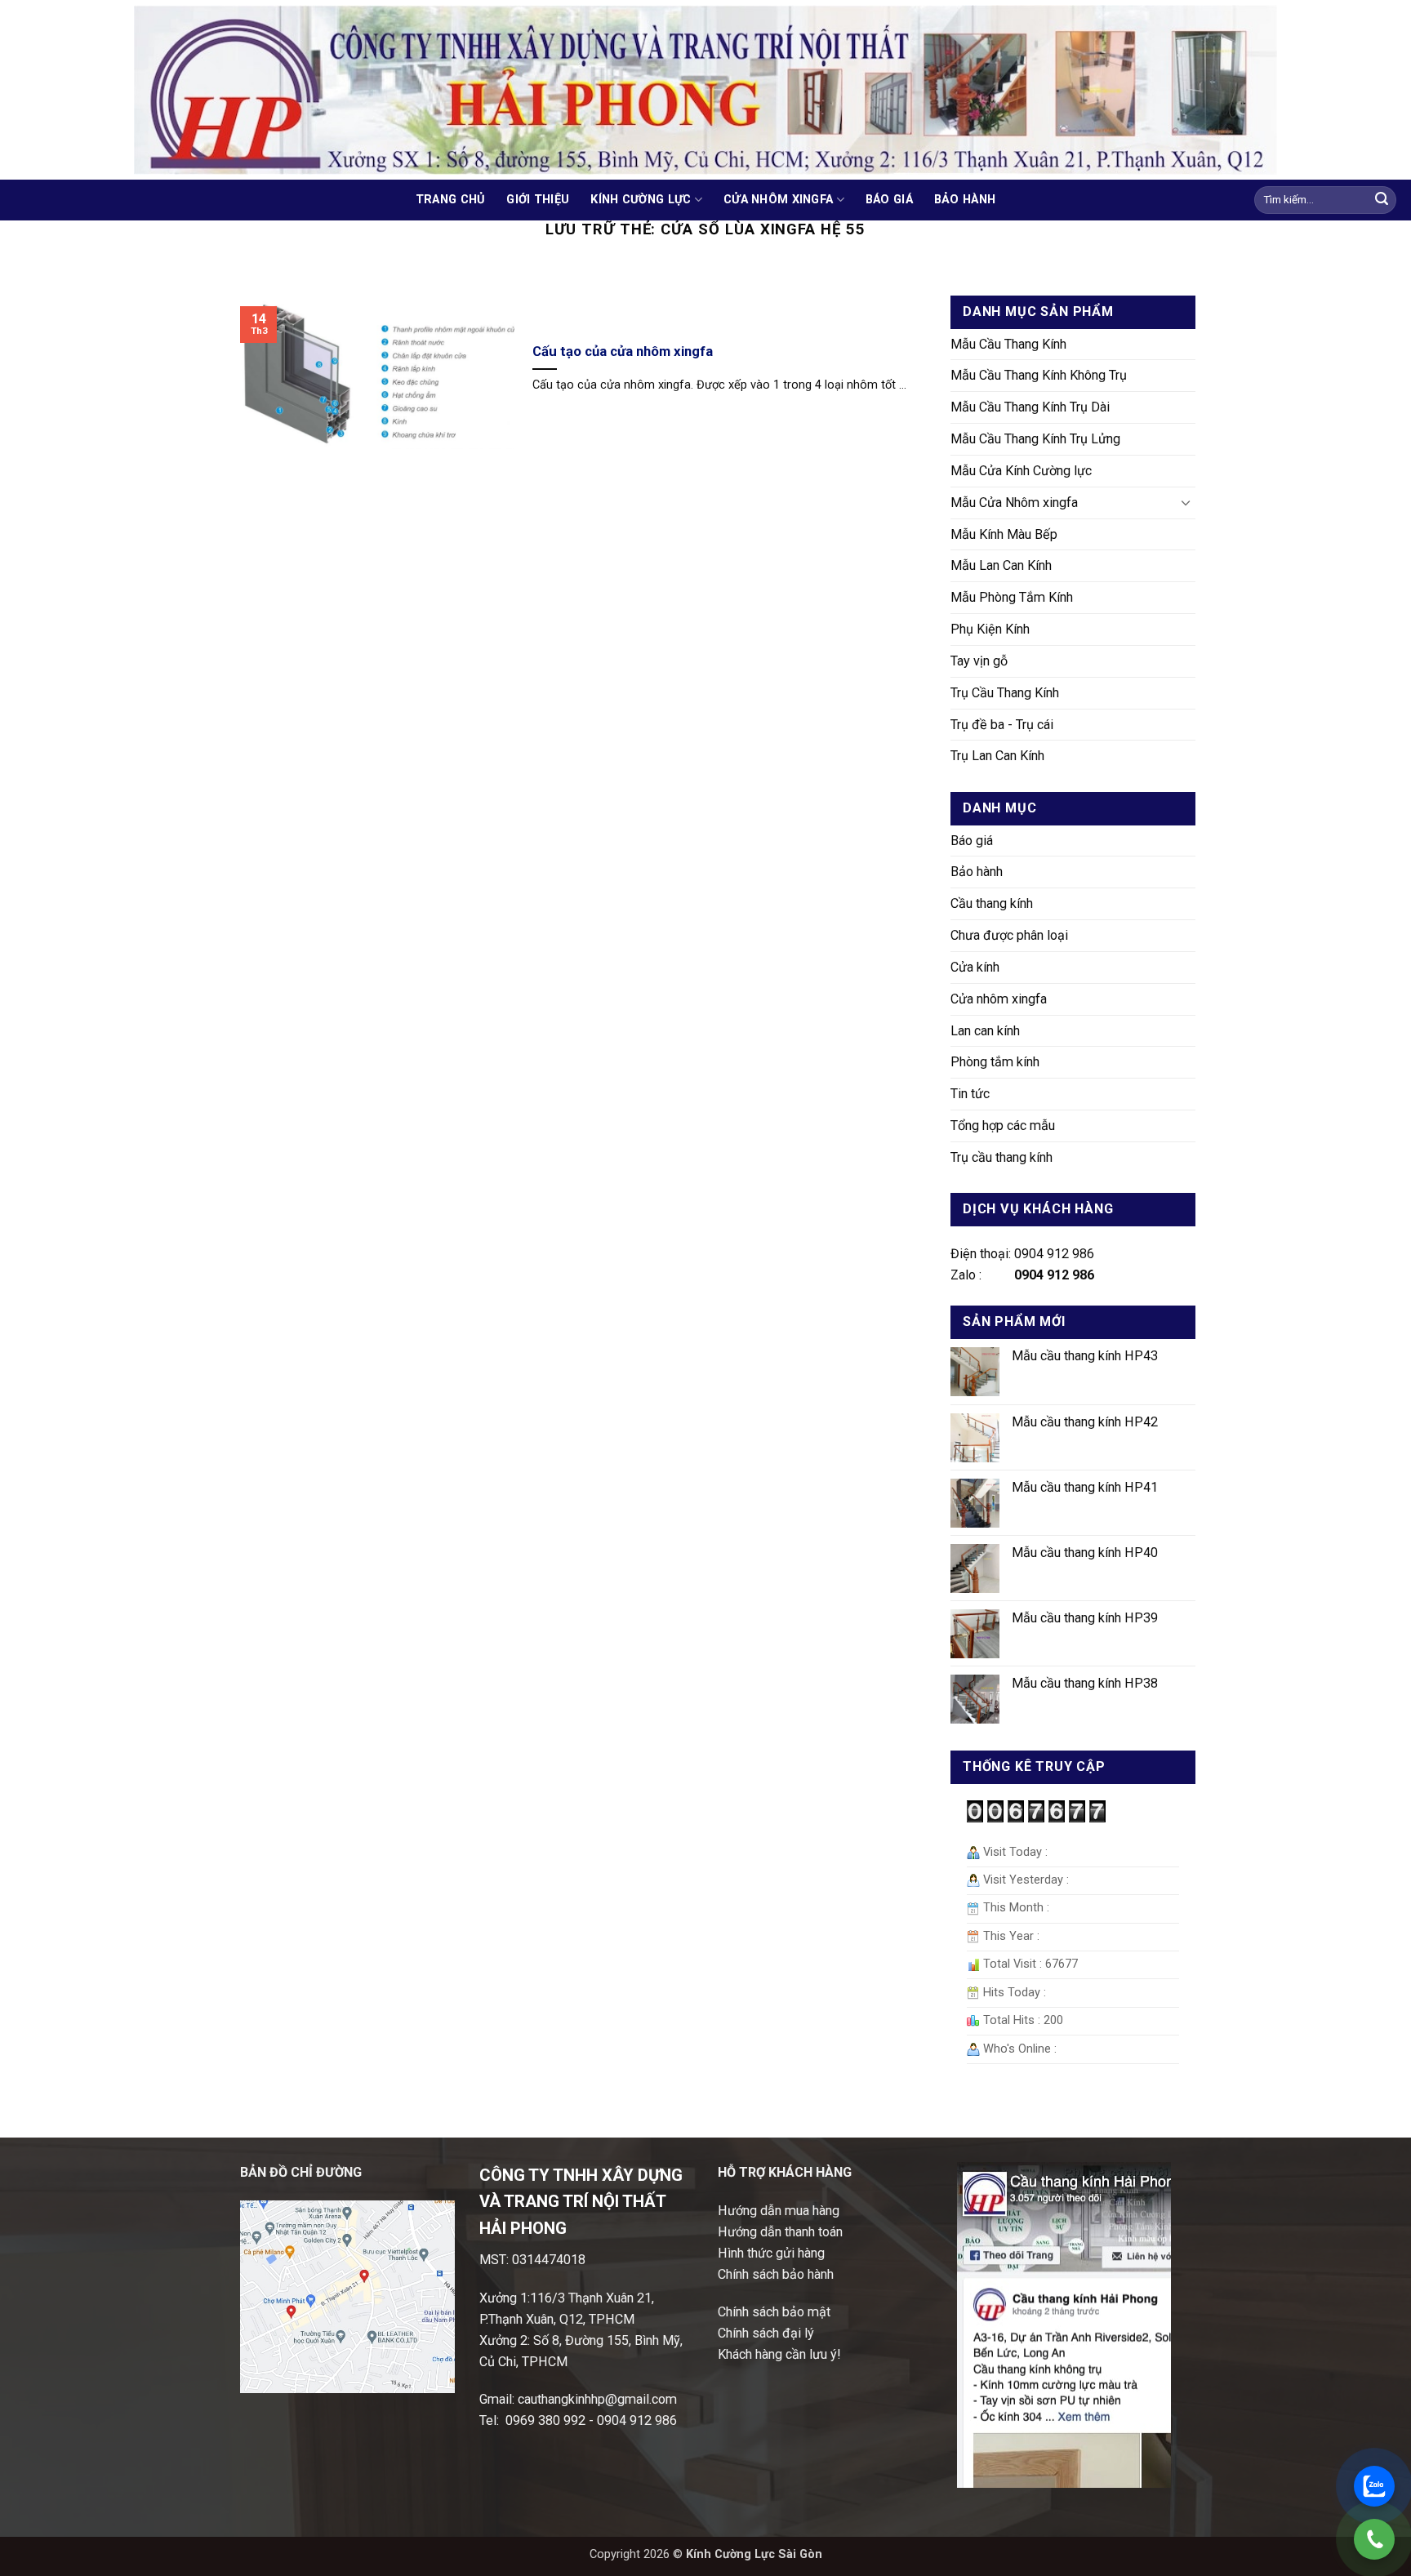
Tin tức (970, 1094)
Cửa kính (975, 967)
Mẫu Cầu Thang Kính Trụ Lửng (1035, 439)
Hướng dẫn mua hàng (779, 2211)
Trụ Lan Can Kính (997, 756)
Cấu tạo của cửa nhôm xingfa (623, 351)
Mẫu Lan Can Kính (1001, 565)
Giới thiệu (538, 200)
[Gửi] (1382, 200)
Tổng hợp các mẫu (1003, 1126)
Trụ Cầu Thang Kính (1005, 693)
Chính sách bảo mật (774, 2312)
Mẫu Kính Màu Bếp (1004, 534)
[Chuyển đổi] (1186, 503)
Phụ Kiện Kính (990, 629)
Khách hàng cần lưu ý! (779, 2354)
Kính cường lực (641, 200)
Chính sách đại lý (766, 2333)
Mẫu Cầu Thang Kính (1008, 344)
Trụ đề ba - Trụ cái (1002, 725)
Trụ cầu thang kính (1001, 1157)
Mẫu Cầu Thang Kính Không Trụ (1039, 375)
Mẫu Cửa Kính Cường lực (1021, 471)
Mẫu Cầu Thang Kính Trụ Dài (1030, 407)
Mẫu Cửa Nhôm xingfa (1014, 503)
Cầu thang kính (992, 903)
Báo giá (889, 200)
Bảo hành (965, 200)
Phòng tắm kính (995, 1062)
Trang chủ (451, 200)
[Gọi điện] (1374, 2539)
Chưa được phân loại (1009, 935)
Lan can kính (985, 1031)
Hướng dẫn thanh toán (780, 2232)
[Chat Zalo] (1374, 2486)
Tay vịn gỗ (979, 661)
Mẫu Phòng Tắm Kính (1012, 597)
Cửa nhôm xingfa (778, 200)
